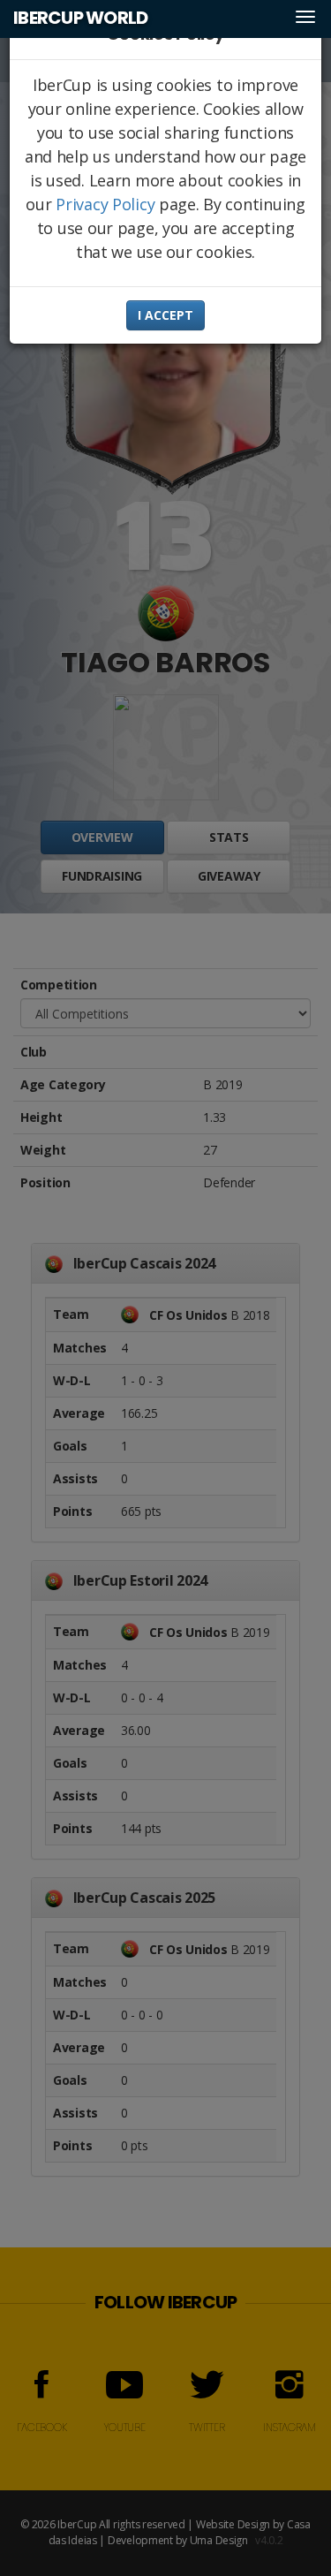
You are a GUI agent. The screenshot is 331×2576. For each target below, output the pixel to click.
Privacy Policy (105, 204)
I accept (165, 315)
